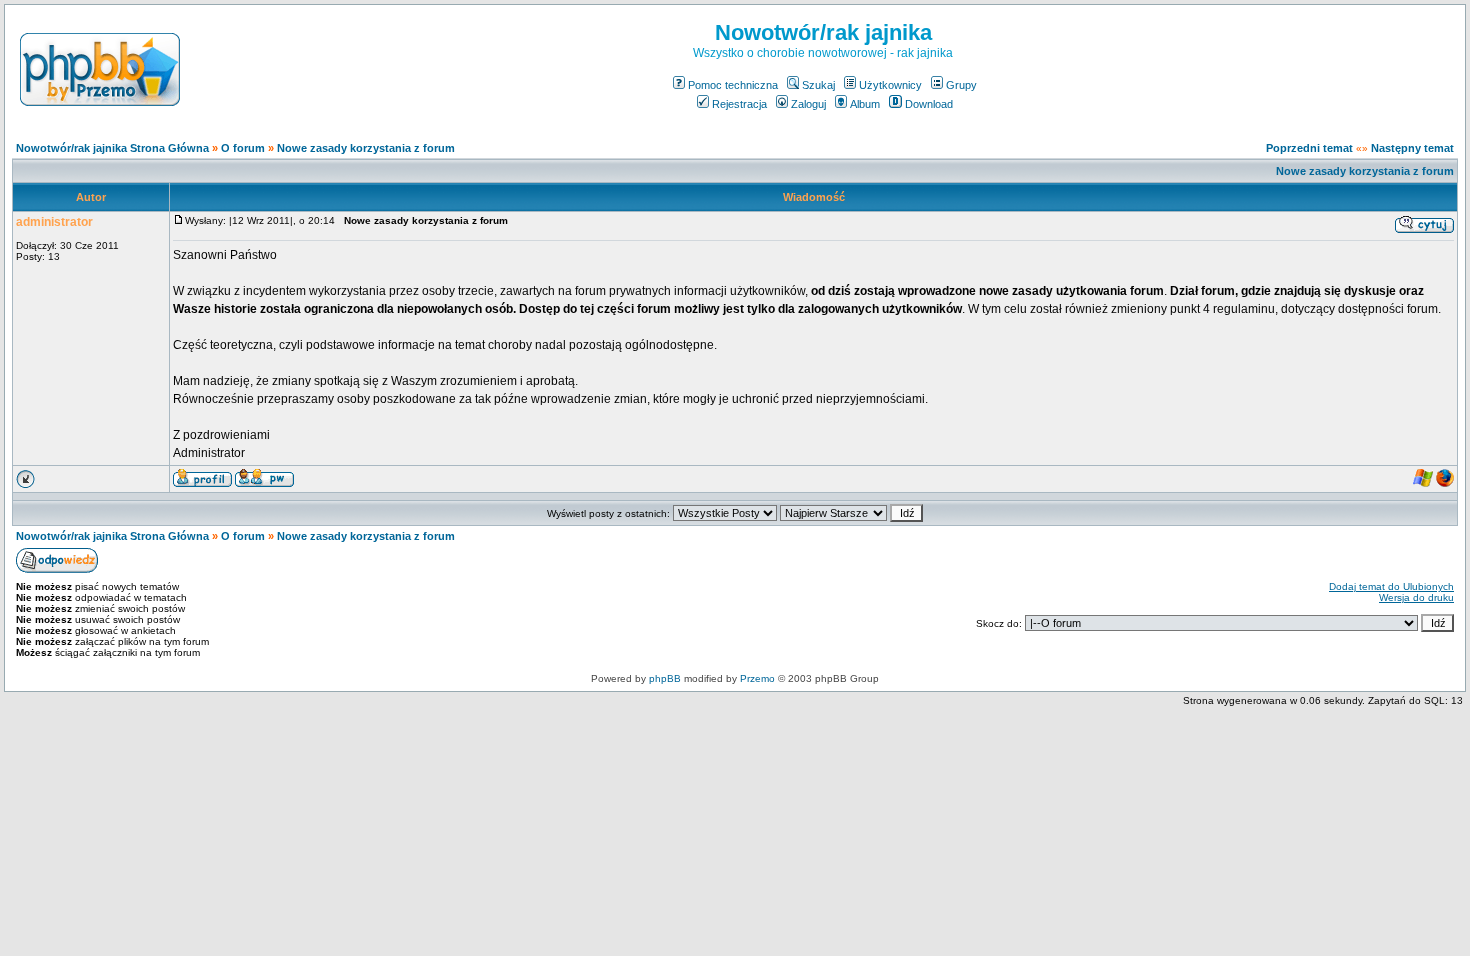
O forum (243, 148)
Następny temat (1412, 148)
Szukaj (818, 85)
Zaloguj (808, 104)
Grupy (961, 85)
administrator (54, 222)
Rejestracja (739, 104)
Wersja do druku (1416, 597)
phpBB (665, 678)
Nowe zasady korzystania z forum (366, 148)
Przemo (757, 678)
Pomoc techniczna (733, 85)
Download (929, 104)
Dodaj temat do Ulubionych (1391, 586)
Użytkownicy (890, 85)
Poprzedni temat (1309, 148)
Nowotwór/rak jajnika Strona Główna (112, 148)
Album (865, 104)
